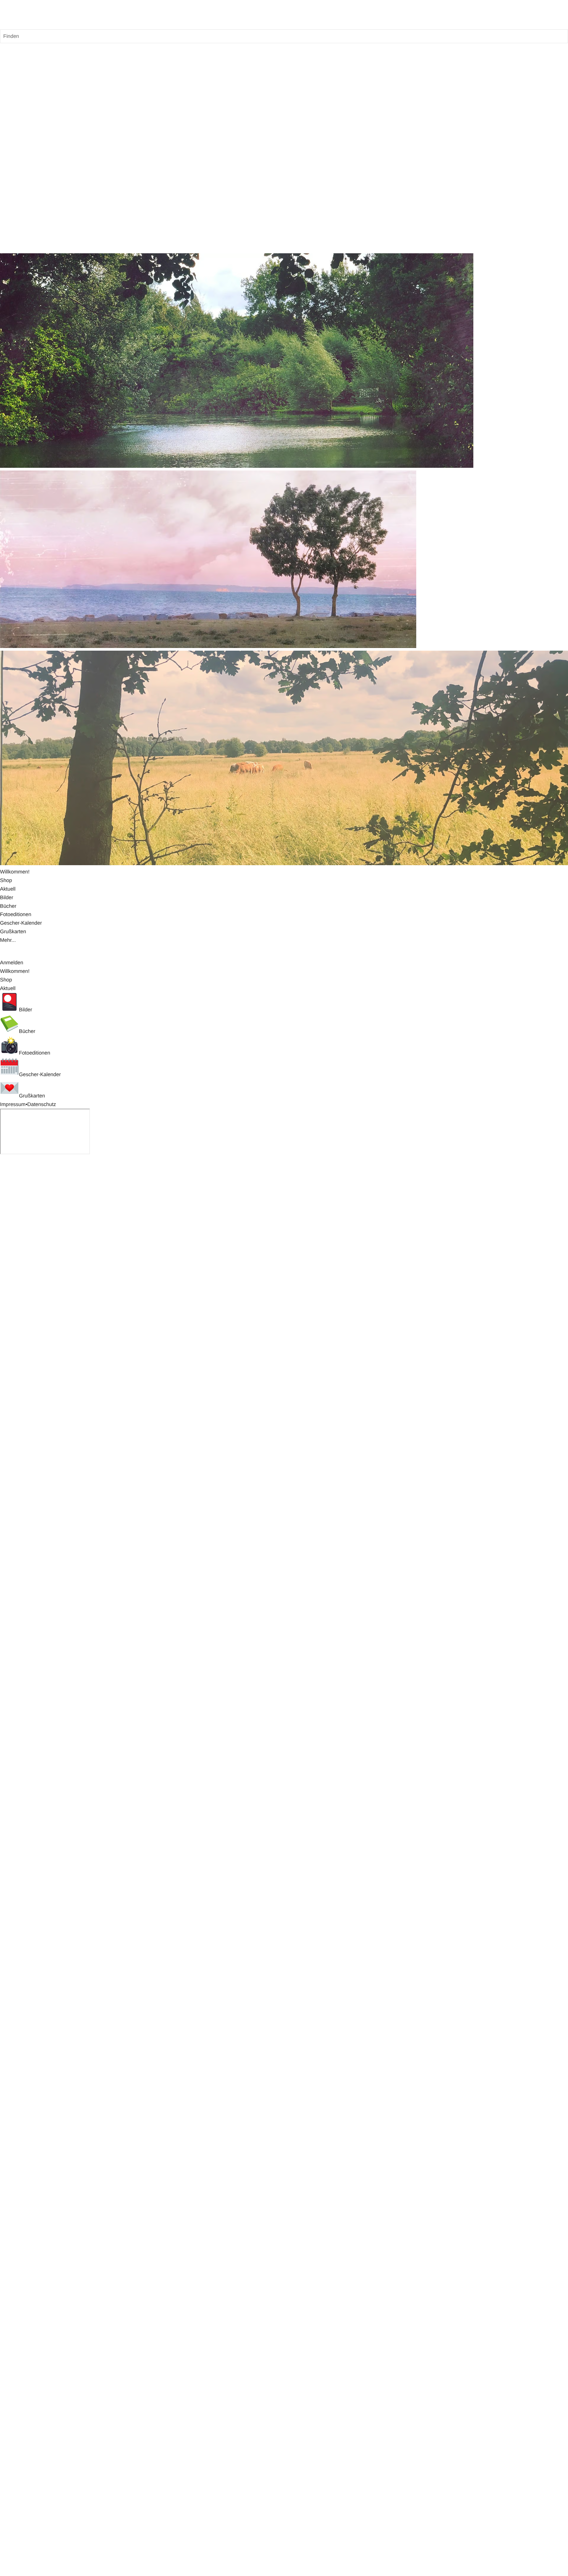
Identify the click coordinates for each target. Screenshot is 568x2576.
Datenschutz (42, 1104)
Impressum (13, 1104)
